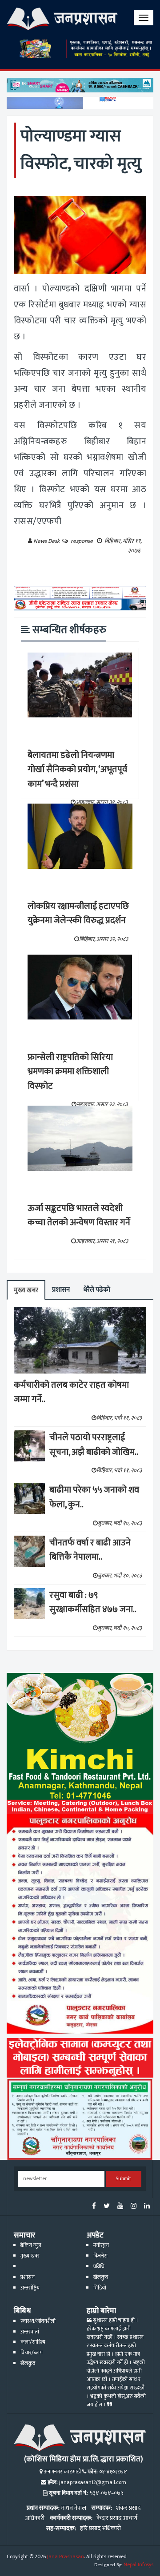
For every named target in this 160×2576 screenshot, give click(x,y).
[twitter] (107, 2207)
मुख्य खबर (26, 1290)
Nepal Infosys (138, 2565)
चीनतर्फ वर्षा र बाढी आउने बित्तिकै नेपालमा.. (90, 1550)
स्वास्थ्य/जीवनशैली (38, 2321)
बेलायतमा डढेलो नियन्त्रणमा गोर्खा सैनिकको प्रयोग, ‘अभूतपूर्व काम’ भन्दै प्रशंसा (77, 770)
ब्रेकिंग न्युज (31, 2245)
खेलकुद (101, 2277)
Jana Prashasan (66, 2557)
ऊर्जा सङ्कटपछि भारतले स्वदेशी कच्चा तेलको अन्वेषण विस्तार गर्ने (79, 1216)
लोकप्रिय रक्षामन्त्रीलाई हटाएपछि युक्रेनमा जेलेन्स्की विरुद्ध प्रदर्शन (78, 914)
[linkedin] (147, 2207)
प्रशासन (61, 1290)
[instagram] (134, 2207)
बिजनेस (100, 2256)
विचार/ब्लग (32, 2353)
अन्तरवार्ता (30, 2332)
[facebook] (94, 2207)
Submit (123, 2179)
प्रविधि (99, 2267)
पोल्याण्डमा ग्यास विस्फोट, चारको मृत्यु (81, 150)
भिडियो (100, 2288)
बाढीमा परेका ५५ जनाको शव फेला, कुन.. (94, 1497)
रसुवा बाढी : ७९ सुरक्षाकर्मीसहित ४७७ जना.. (93, 1603)
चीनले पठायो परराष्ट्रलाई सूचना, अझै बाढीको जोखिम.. (94, 1445)
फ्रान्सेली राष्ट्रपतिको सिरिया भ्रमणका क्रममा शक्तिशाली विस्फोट (70, 1072)
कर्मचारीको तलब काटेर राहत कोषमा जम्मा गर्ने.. (71, 1392)
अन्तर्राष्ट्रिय (30, 2288)
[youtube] (120, 2207)
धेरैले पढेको (97, 1290)
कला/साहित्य (33, 2342)
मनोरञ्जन (101, 2245)
